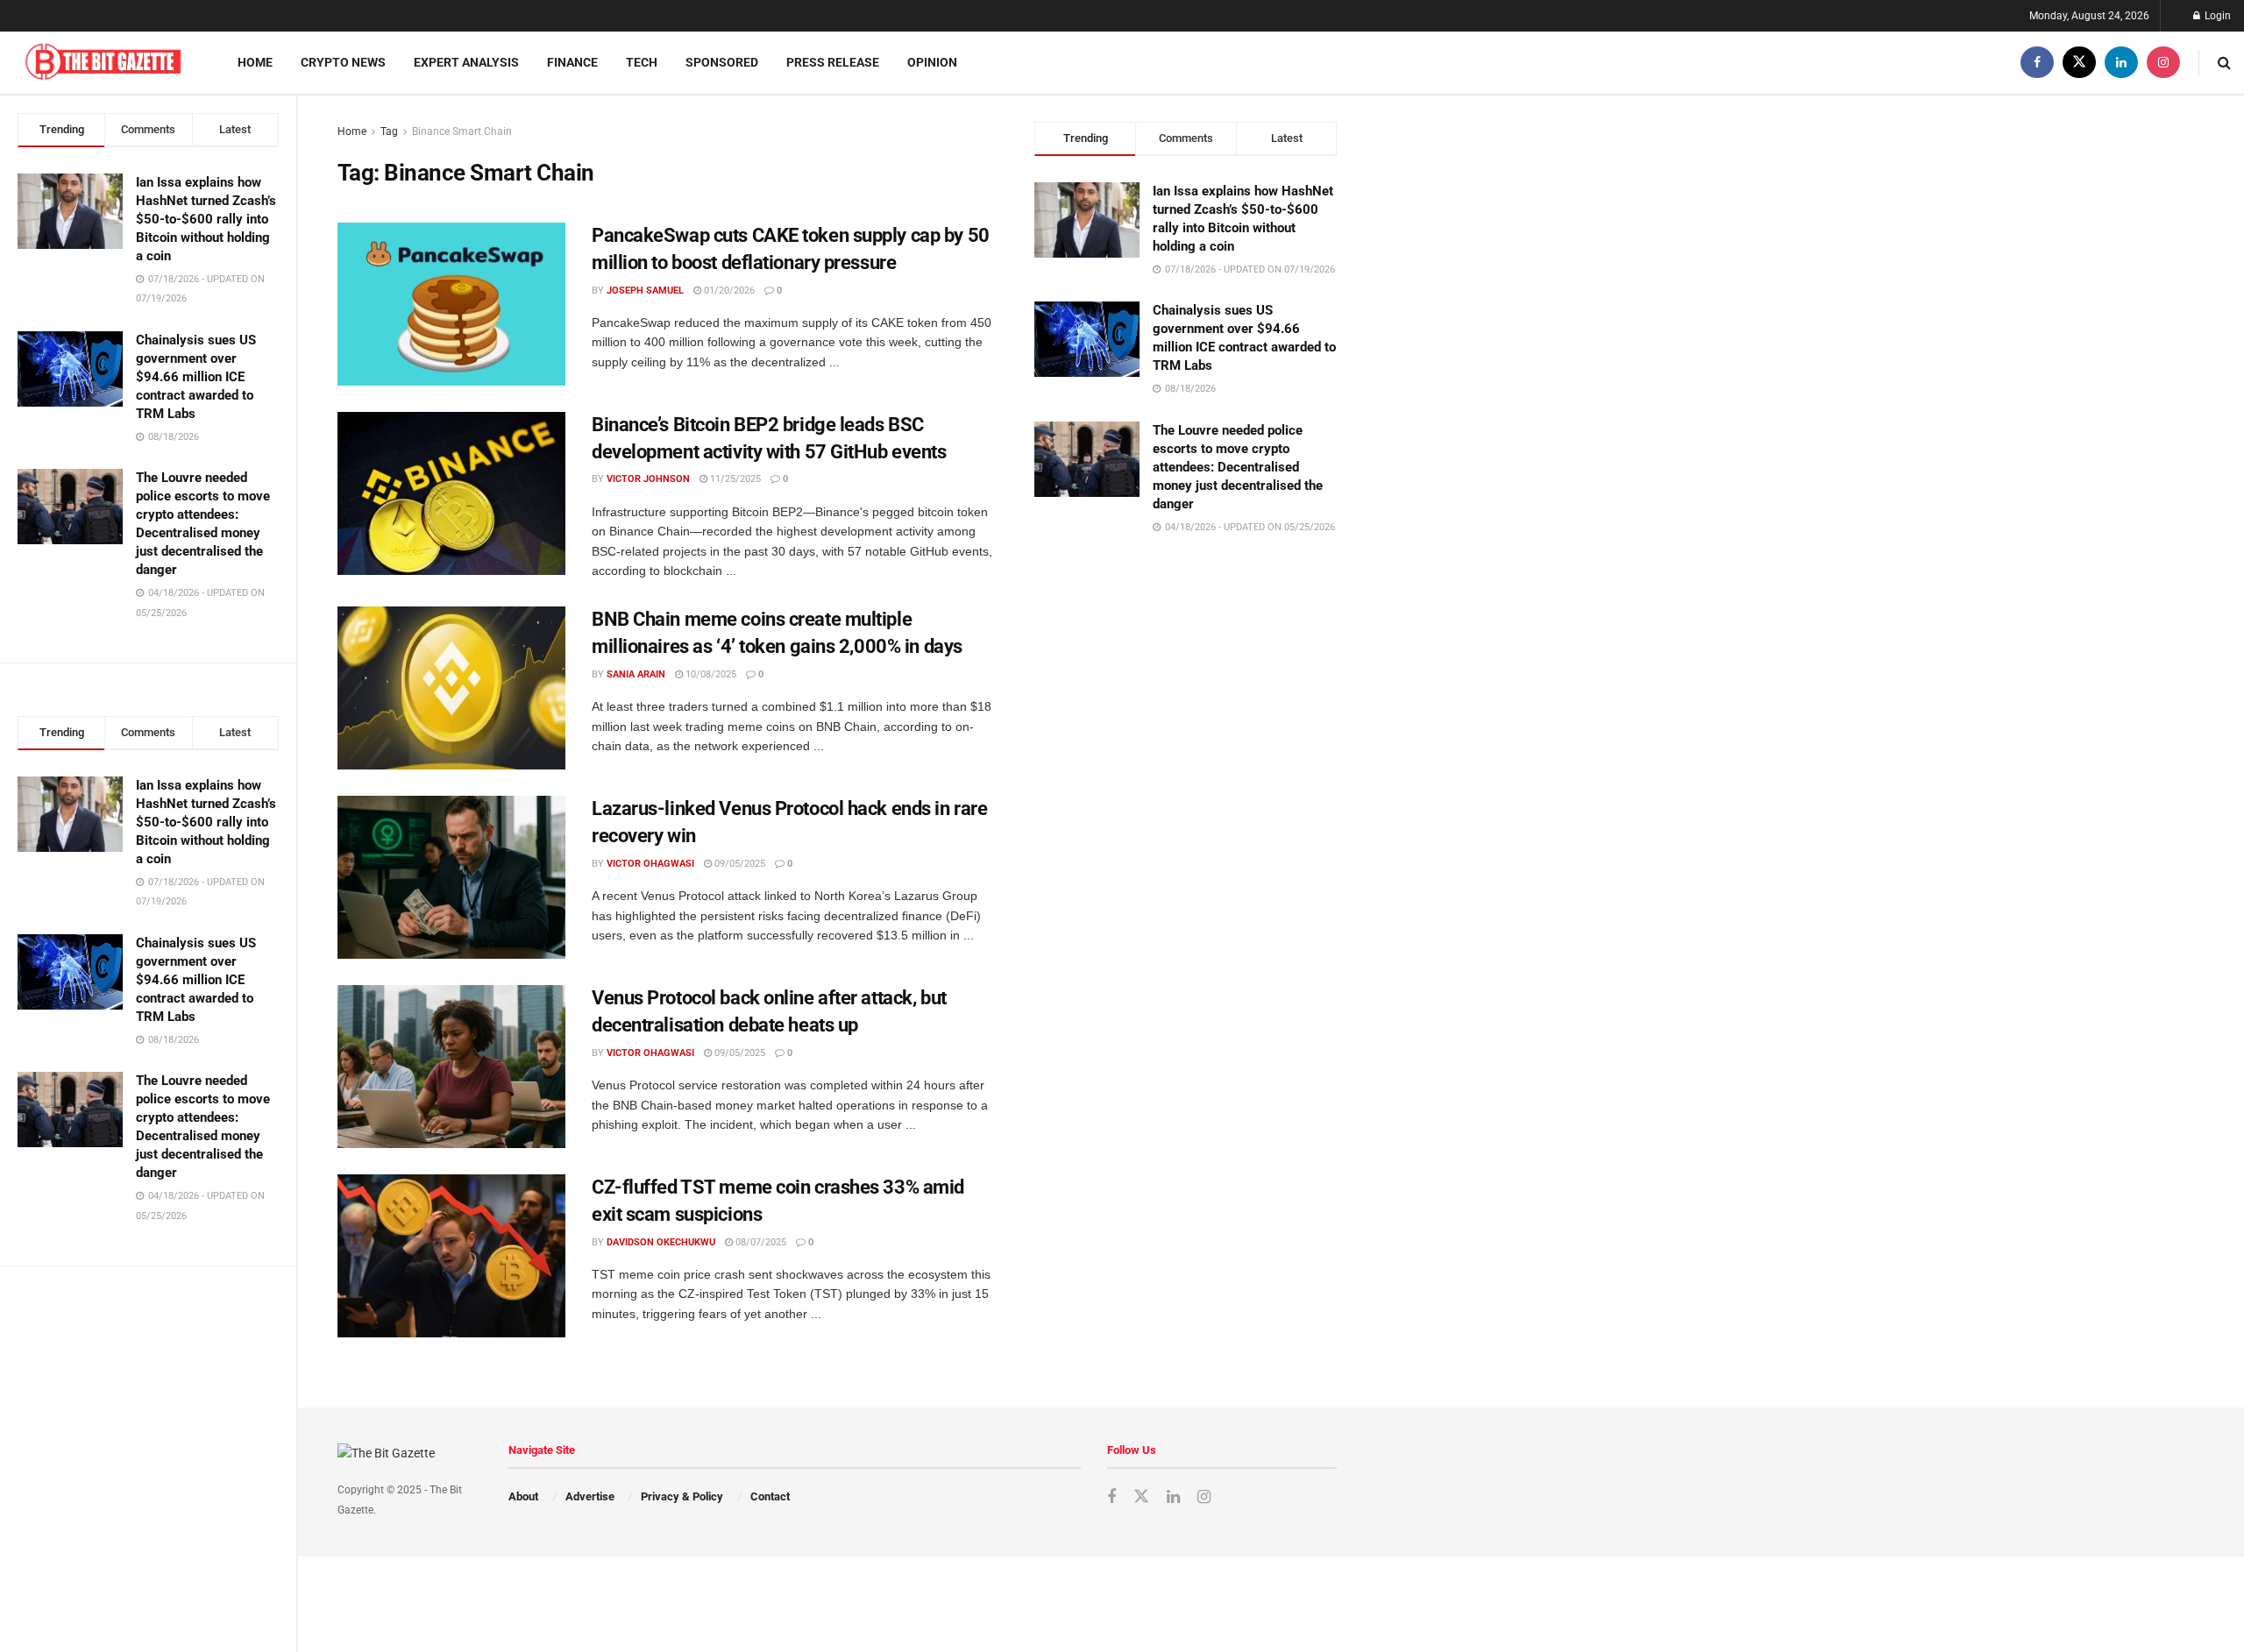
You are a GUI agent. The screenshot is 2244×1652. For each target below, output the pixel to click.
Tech (642, 62)
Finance (572, 62)
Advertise (590, 1496)
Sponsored (722, 62)
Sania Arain (636, 674)
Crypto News (343, 62)
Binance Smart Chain (462, 131)
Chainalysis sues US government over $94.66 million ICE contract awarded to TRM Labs (196, 377)
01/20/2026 (728, 291)
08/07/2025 (760, 1242)
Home (255, 62)
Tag (389, 131)
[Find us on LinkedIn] (2121, 63)
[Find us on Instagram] (2163, 63)
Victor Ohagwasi (650, 864)
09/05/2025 (739, 864)
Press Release (833, 62)
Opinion (932, 62)
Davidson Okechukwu (661, 1242)
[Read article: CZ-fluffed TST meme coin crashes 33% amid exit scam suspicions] (451, 1256)
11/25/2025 (734, 479)
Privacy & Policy (682, 1496)
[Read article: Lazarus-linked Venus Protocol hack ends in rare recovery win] (451, 877)
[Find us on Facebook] (2037, 63)
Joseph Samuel (645, 291)
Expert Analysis (466, 62)
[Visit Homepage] (103, 63)
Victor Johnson (648, 479)
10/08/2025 (710, 674)
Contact (770, 1496)
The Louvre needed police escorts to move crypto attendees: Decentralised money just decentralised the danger (1238, 467)
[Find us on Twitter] (2079, 63)
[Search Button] (2224, 63)
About (523, 1496)
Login (2216, 16)
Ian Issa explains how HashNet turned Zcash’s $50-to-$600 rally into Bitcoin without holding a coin (206, 219)
